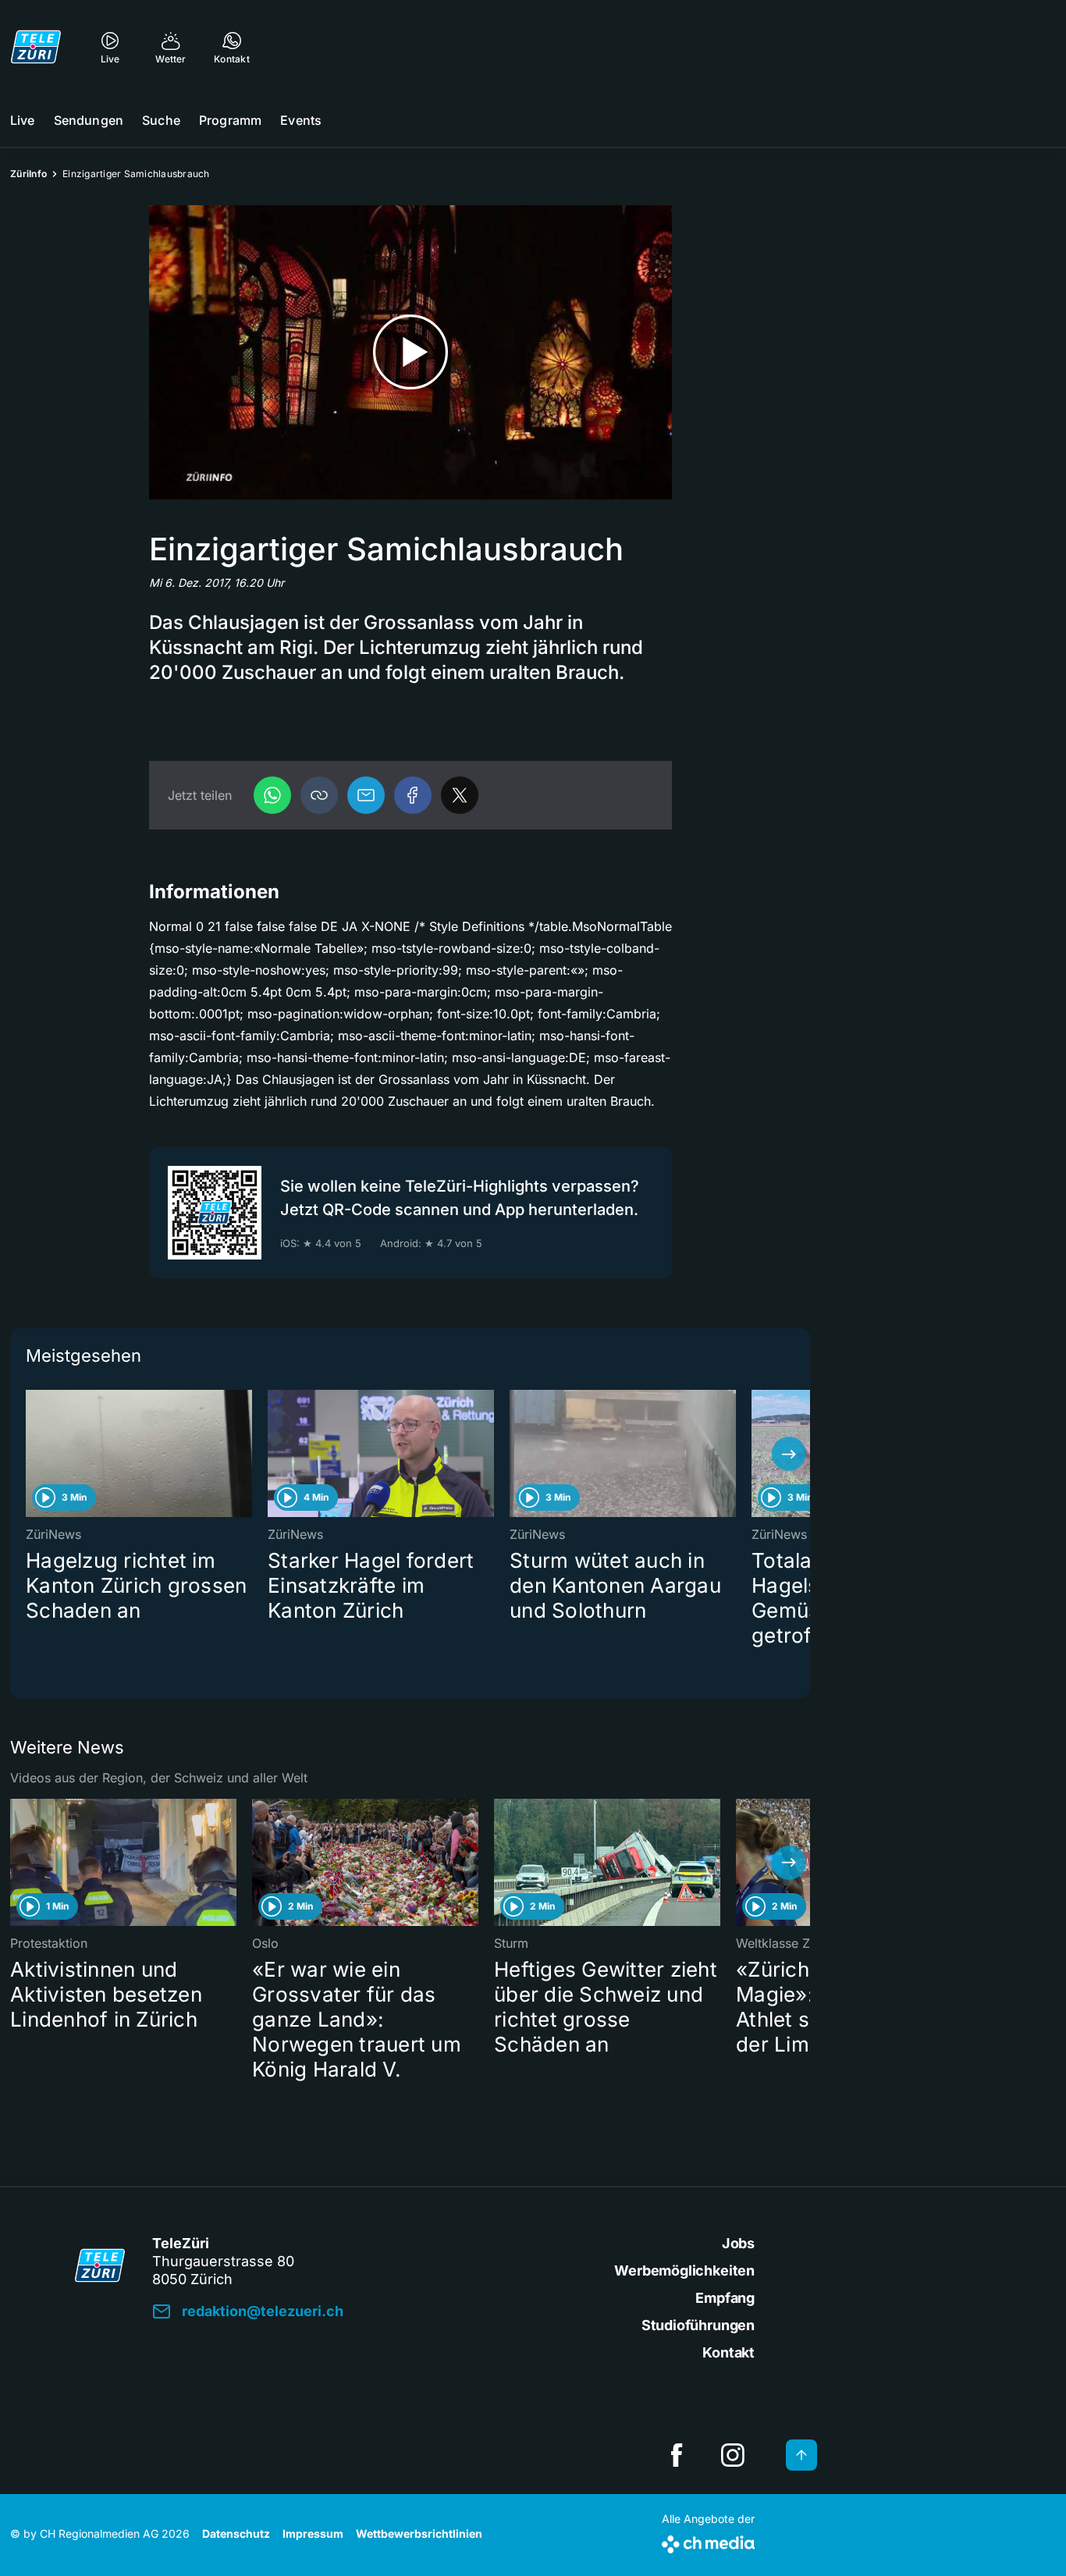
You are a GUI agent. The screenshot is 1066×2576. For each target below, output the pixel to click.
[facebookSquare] (677, 2455)
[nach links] (31, 1454)
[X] (460, 795)
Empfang (725, 2298)
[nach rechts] (789, 1454)
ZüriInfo (28, 174)
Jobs (738, 2243)
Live (23, 120)
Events (301, 120)
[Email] (366, 795)
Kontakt (728, 2352)
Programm (230, 120)
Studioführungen (698, 2325)
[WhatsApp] (272, 795)
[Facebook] (413, 795)
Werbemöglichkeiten (684, 2270)
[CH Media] (708, 2541)
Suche (161, 120)
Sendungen (89, 120)
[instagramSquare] (733, 2455)
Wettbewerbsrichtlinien (419, 2533)
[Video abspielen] (410, 352)
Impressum (313, 2533)
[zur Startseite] (36, 47)
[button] (319, 795)
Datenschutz (236, 2533)
